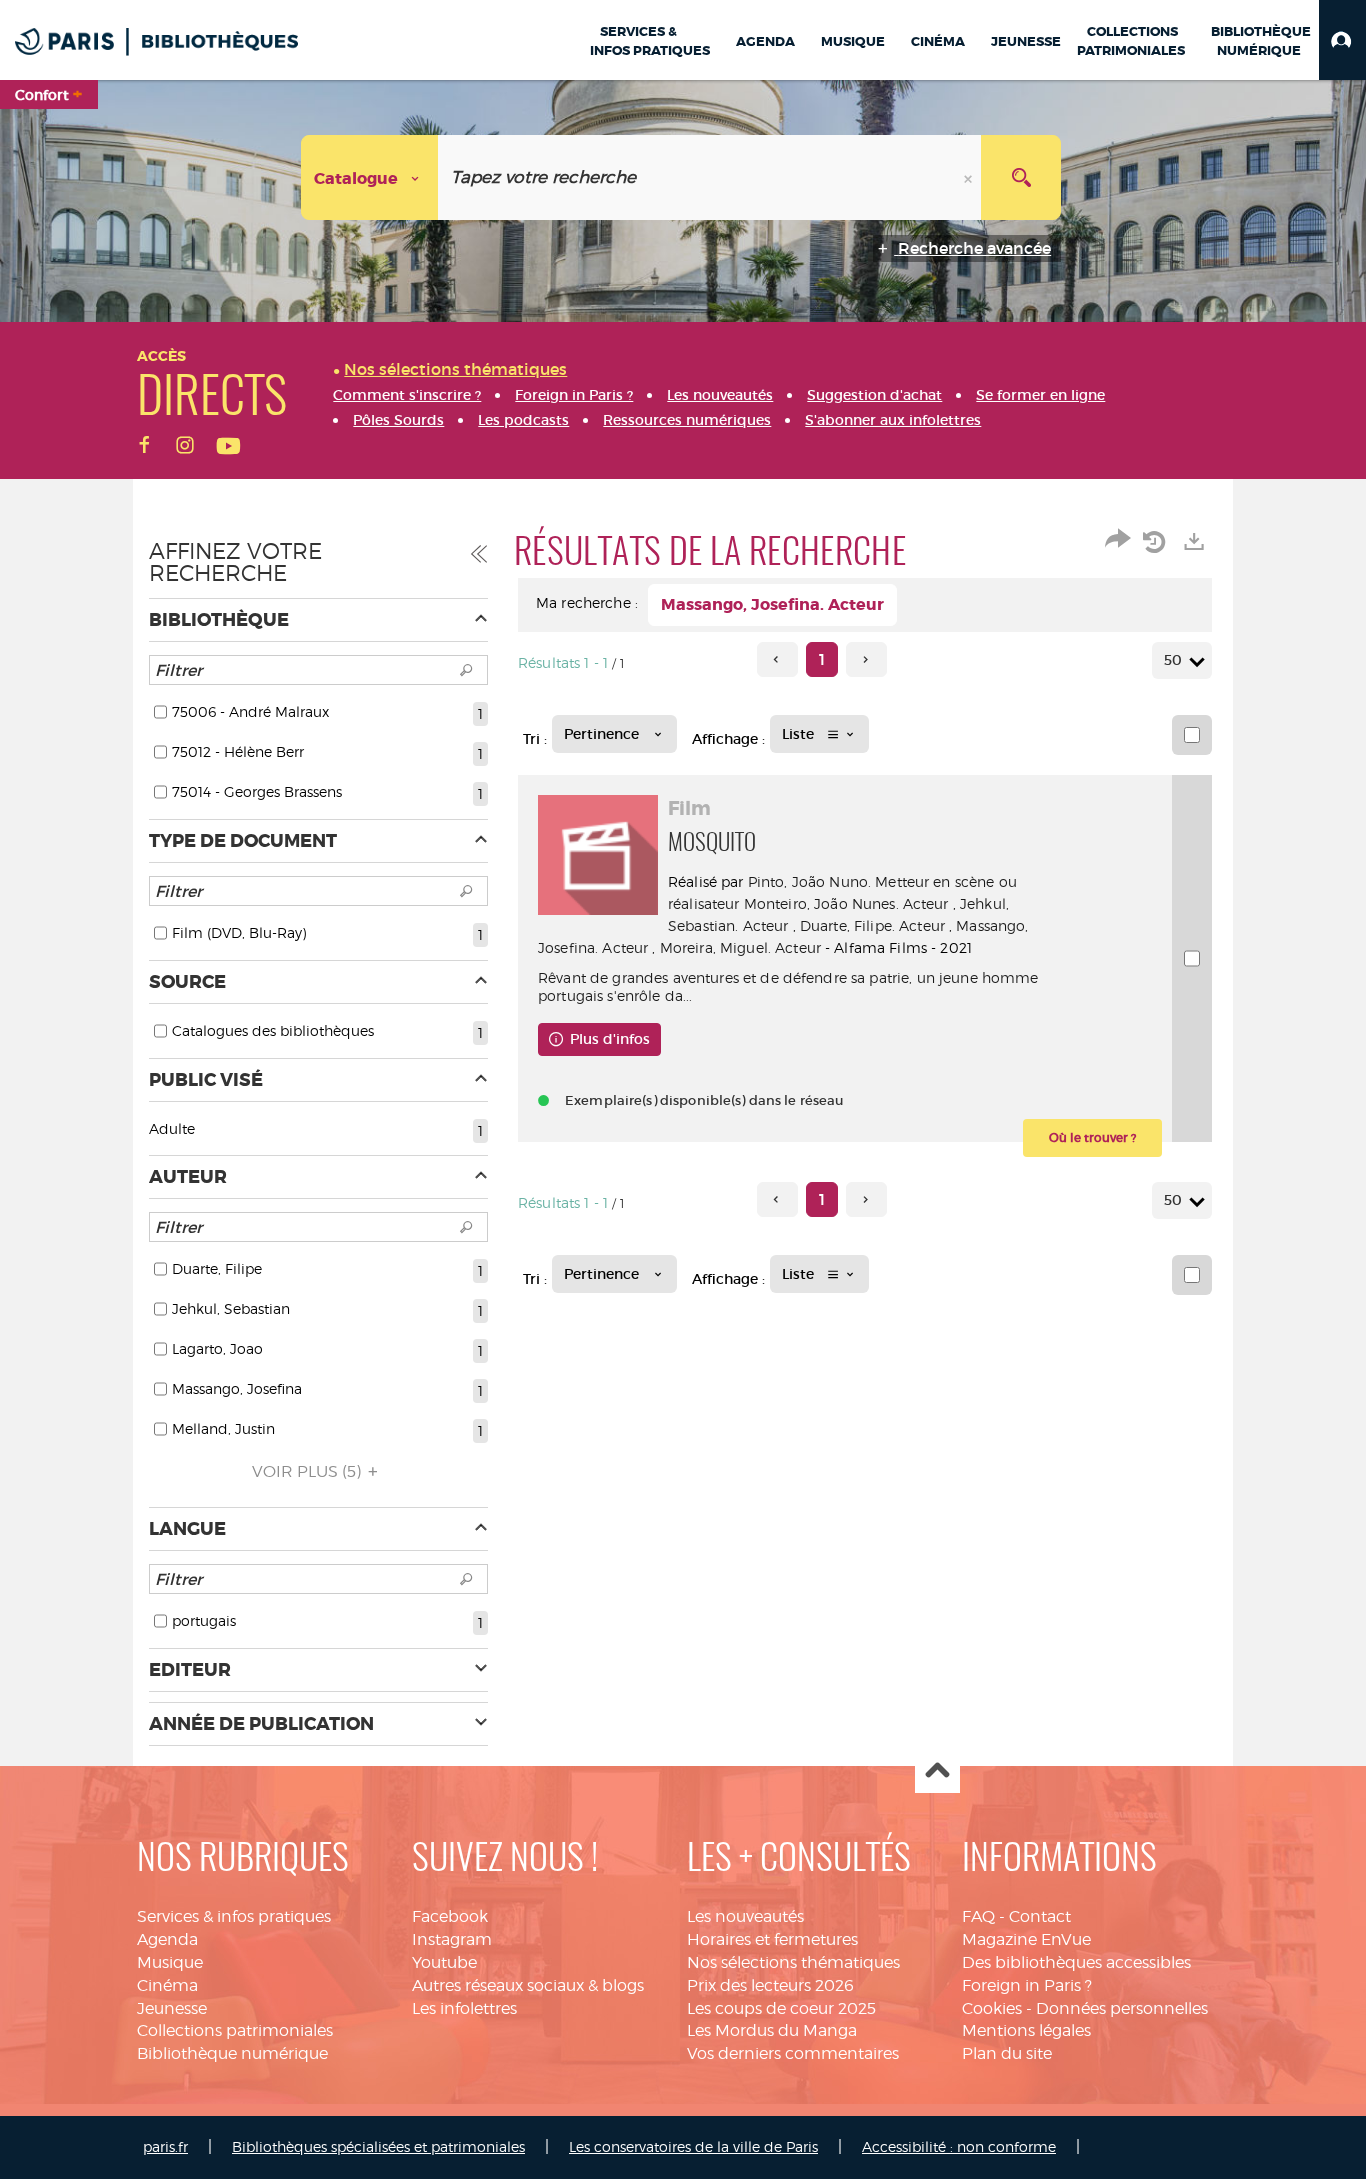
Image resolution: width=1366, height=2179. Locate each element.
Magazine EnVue (1026, 1939)
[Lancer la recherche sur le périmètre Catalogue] (1021, 177)
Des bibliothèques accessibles (1076, 1962)
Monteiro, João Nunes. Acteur (846, 903)
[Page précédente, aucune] (777, 659)
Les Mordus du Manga (772, 2030)
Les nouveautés (745, 1916)
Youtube (444, 1962)
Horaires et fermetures (772, 1939)
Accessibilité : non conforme (959, 2146)
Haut (937, 1771)
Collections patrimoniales (235, 2030)
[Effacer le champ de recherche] (970, 177)
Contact (1040, 1916)
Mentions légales (1026, 2030)
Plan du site (1007, 2053)
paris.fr (165, 2146)
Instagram (452, 1939)
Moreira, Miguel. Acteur (740, 947)
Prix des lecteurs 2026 (770, 1985)
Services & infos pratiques (234, 1916)
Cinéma (167, 1985)
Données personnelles (1122, 2008)
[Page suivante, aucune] (866, 659)
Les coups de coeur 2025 (781, 2008)
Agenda (167, 1939)
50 (1173, 660)
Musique (170, 1962)
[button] (1342, 40)
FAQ (978, 1916)
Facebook (450, 1916)
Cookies (992, 2008)
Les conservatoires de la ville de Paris (693, 2146)
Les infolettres (464, 2008)
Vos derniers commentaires (793, 2053)
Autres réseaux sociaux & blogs (528, 1985)
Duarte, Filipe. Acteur (872, 925)
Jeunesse (172, 2008)
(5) (308, 1471)
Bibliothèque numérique (232, 2053)
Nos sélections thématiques (793, 1962)
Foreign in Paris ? (1027, 1985)
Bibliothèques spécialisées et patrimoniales (378, 2146)
